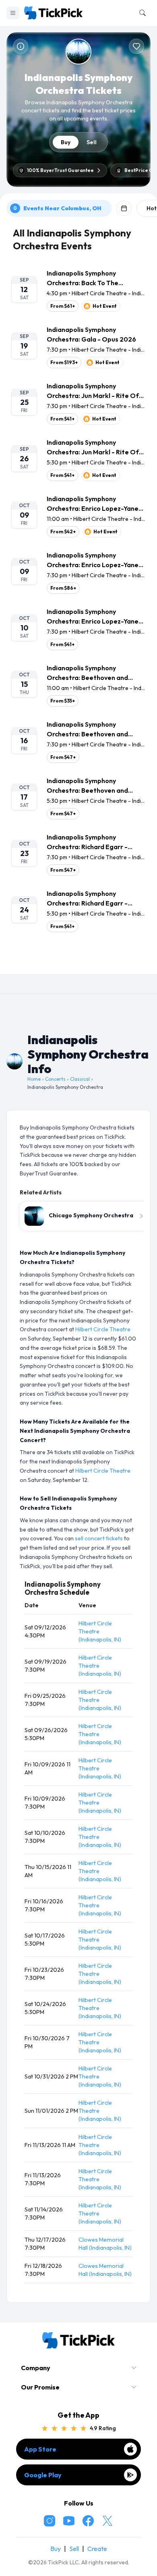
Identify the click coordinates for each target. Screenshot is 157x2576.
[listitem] (78, 290)
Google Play (43, 2475)
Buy (66, 142)
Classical (80, 1079)
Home (34, 1079)
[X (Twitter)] (107, 2521)
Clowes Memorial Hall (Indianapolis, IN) (105, 2244)
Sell (92, 142)
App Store (40, 2449)
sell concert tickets (99, 1538)
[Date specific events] (124, 208)
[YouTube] (69, 2521)
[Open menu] (13, 13)
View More (78, 961)
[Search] (141, 13)
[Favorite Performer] (136, 46)
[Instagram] (50, 2521)
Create (97, 2549)
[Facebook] (88, 2521)
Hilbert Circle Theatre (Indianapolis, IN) (100, 1631)
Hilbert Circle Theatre (103, 1329)
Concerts (55, 1079)
